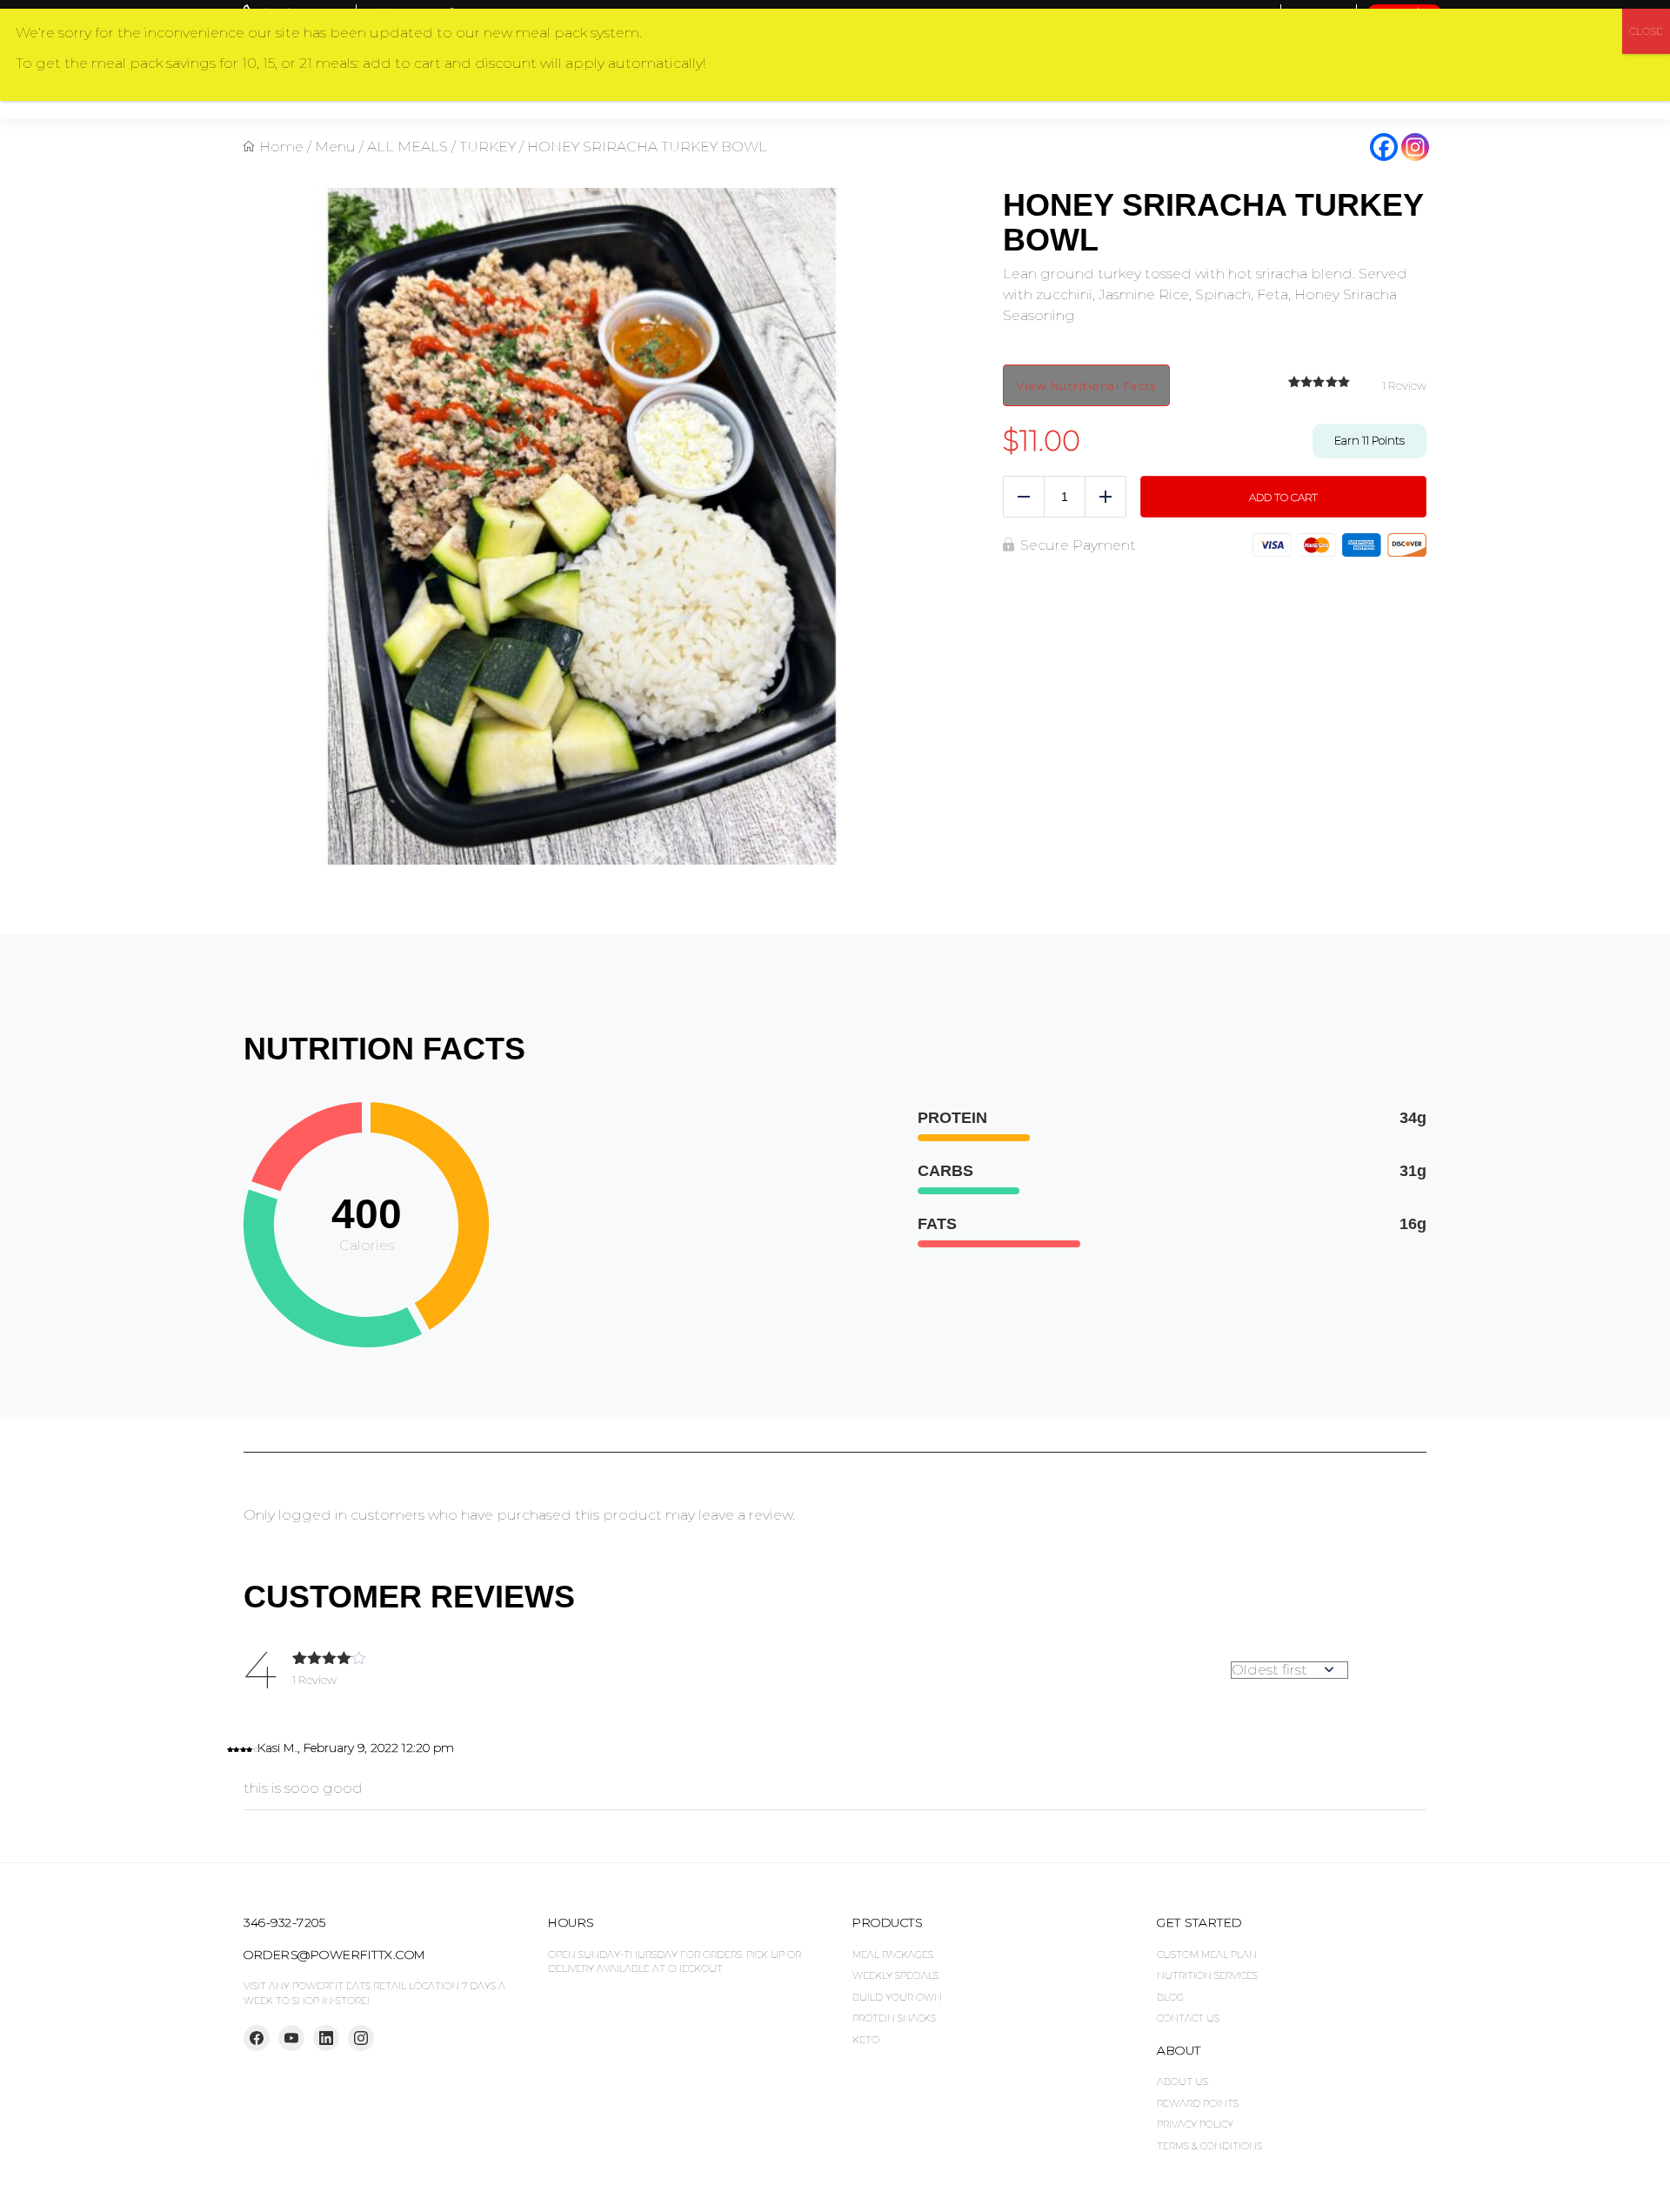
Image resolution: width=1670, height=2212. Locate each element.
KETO (866, 2040)
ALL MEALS (407, 147)
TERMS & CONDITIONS (1209, 2146)
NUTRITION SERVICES (1207, 1975)
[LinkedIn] (326, 2038)
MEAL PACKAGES (893, 1955)
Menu (335, 147)
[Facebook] (1384, 147)
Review (1404, 385)
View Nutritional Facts (1086, 386)
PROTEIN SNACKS (894, 2018)
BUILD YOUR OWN (897, 1997)
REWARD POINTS (1198, 2103)
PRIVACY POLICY (1195, 2124)
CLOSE (1646, 31)
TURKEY (488, 147)
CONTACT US (1188, 2018)
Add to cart (1283, 497)
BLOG (1170, 1997)
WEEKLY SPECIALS (895, 1975)
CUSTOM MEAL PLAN (1207, 1955)
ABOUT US (1182, 2082)
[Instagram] (1415, 147)
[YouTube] (291, 2038)
